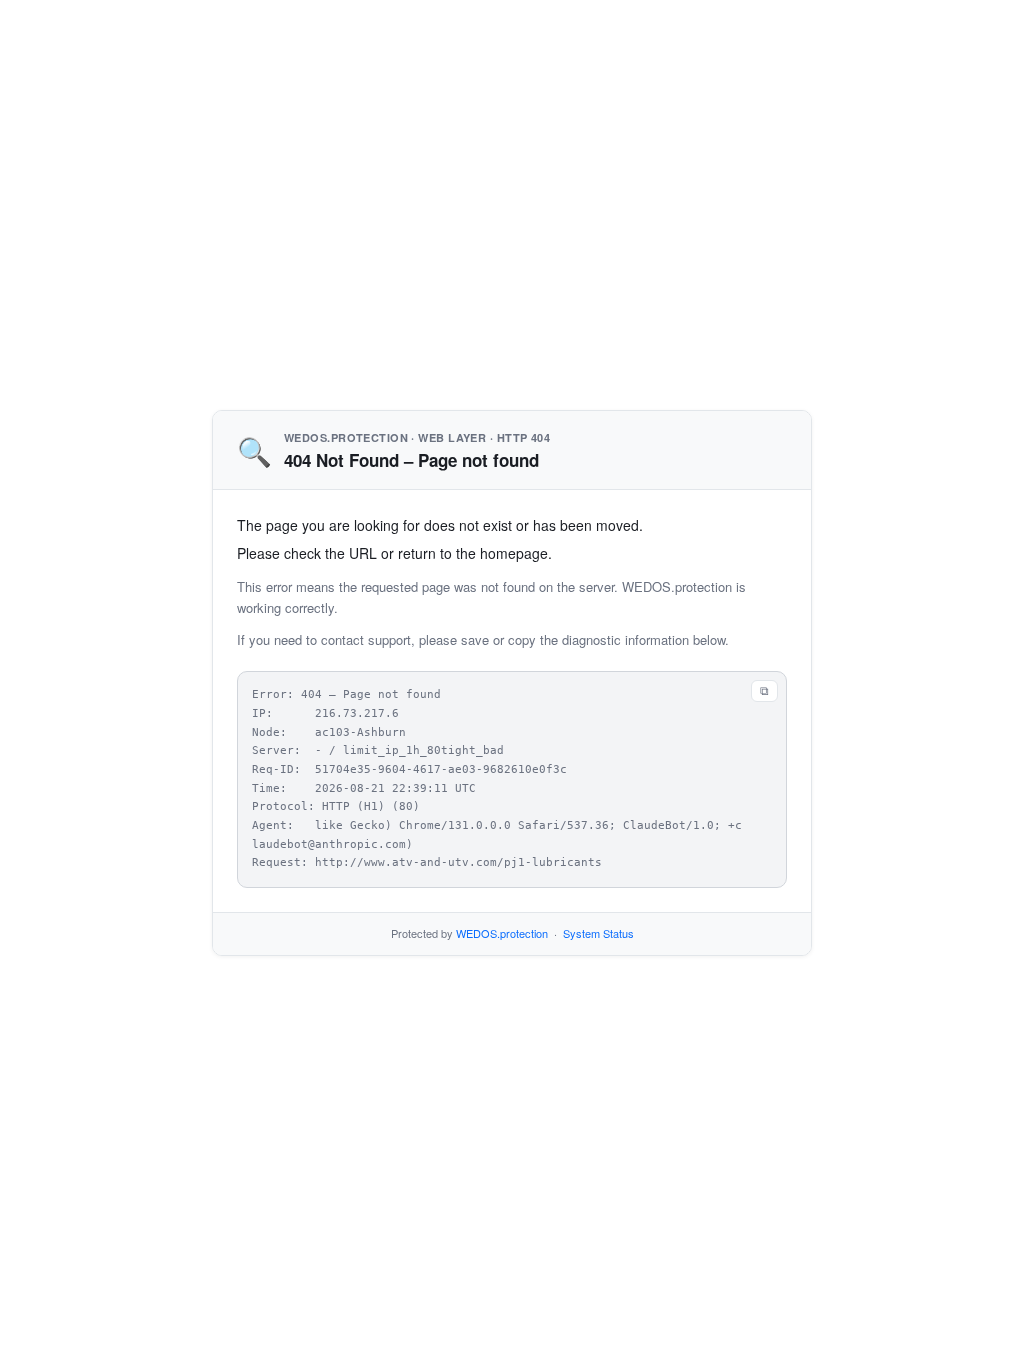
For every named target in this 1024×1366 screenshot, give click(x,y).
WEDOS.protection (502, 933)
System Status (598, 933)
